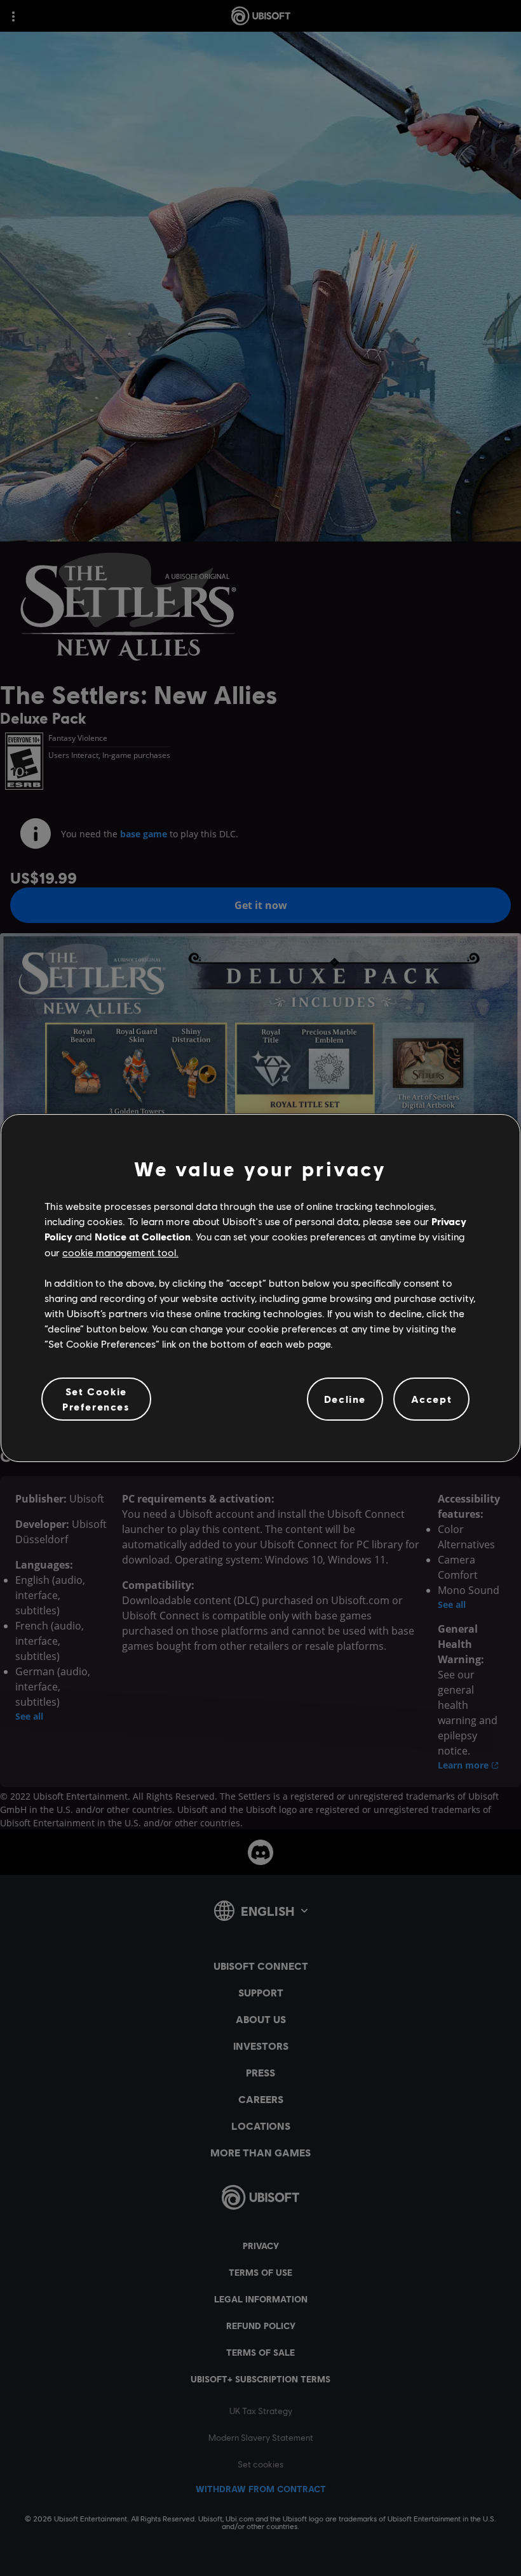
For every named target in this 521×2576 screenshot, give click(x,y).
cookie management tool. (120, 1252)
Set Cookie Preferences (96, 1399)
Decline (345, 1399)
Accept (432, 1399)
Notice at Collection (143, 1236)
